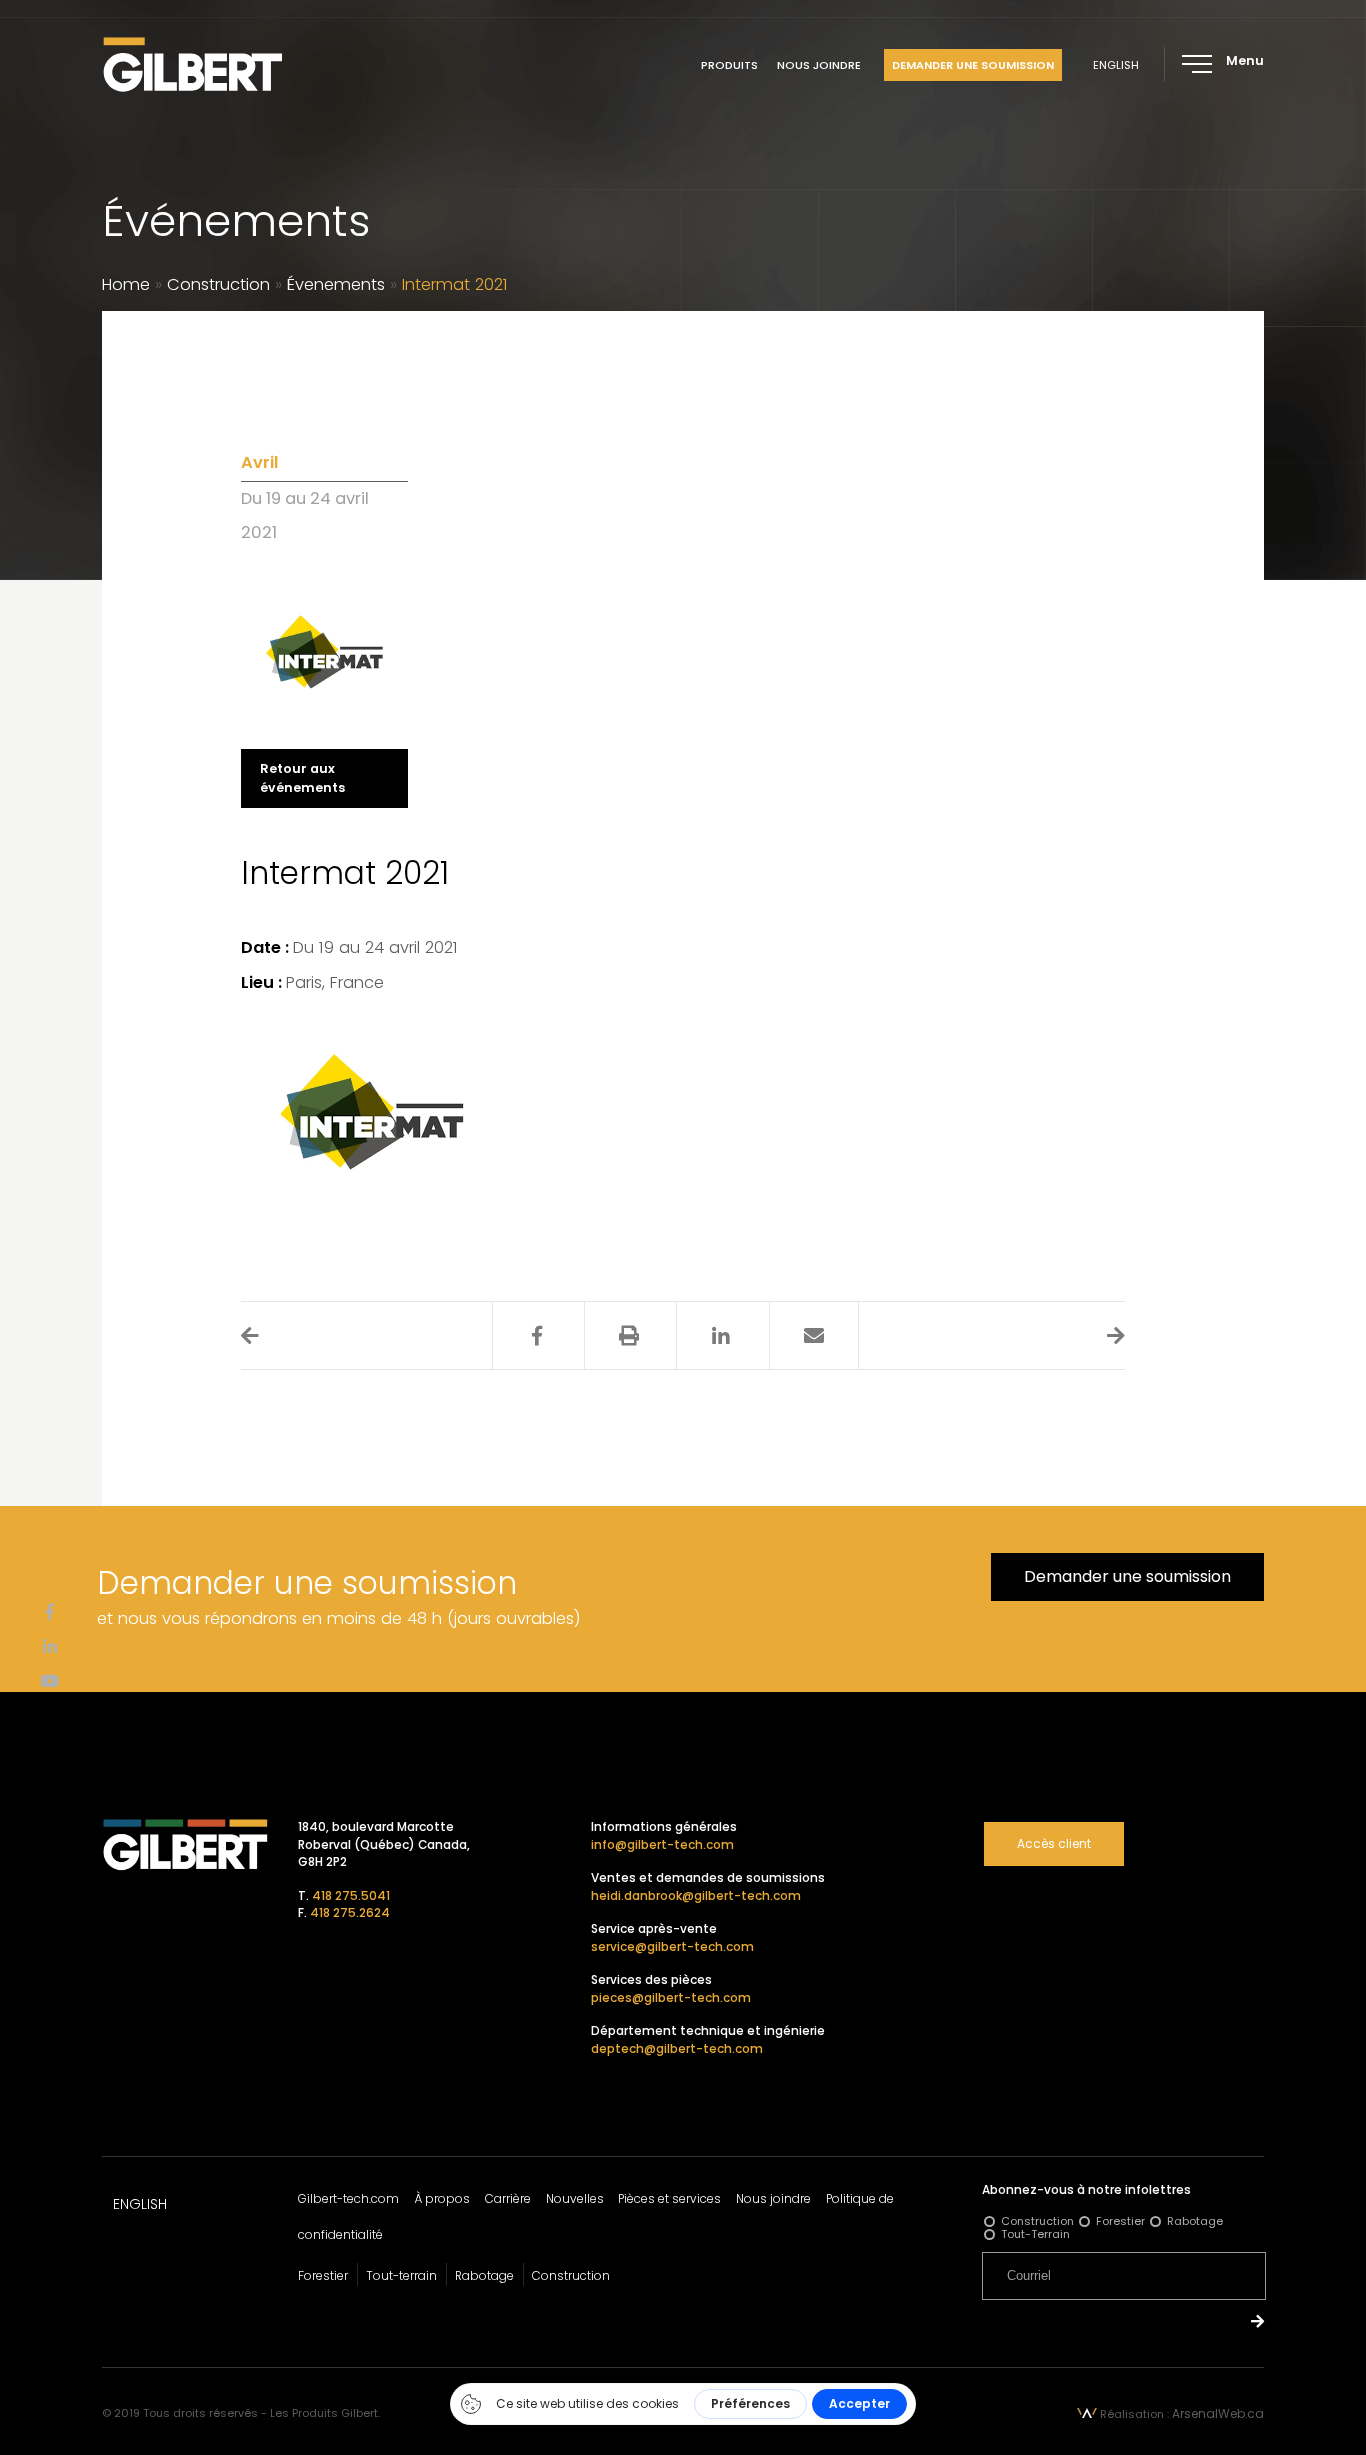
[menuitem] (1116, 65)
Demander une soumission (973, 65)
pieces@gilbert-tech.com (671, 1997)
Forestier (323, 2275)
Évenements (336, 284)
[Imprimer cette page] (629, 1336)
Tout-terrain (401, 2275)
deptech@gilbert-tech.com (677, 2048)
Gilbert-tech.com (348, 2198)
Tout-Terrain (1035, 2234)
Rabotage (484, 2275)
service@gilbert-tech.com (672, 1946)
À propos (442, 2198)
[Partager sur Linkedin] (721, 1336)
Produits (729, 65)
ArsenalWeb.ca (1218, 2413)
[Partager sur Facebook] (537, 1336)
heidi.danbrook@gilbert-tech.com (696, 1895)
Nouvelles (575, 2198)
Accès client (1054, 1843)
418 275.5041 (351, 1895)
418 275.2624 (350, 1912)
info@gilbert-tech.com (662, 1844)
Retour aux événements (302, 778)
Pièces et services (669, 2198)
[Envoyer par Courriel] (814, 1336)
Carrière (508, 2198)
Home (126, 284)
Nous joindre (819, 65)
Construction (218, 284)
